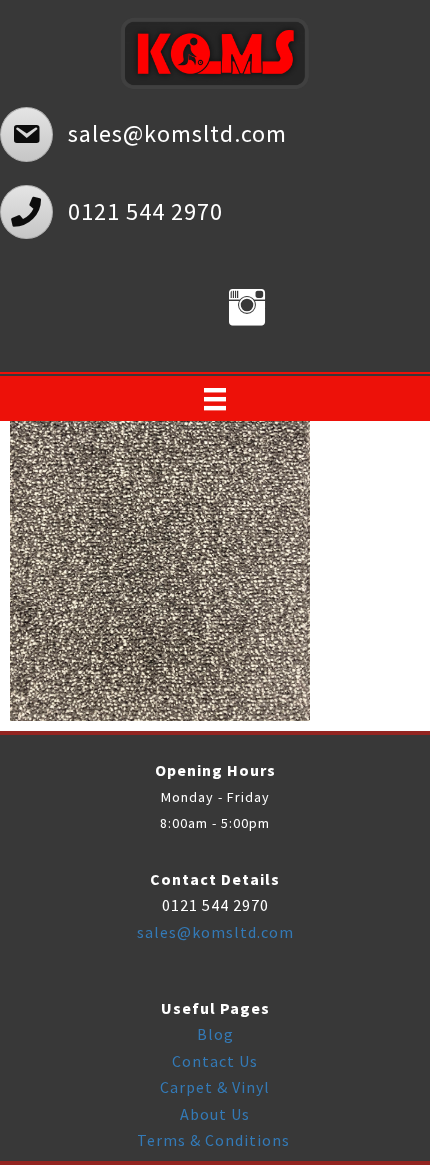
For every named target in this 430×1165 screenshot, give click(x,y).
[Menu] (215, 399)
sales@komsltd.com (215, 932)
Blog (215, 1034)
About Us (215, 1114)
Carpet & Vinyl (215, 1087)
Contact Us (215, 1061)
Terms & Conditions (215, 1140)
